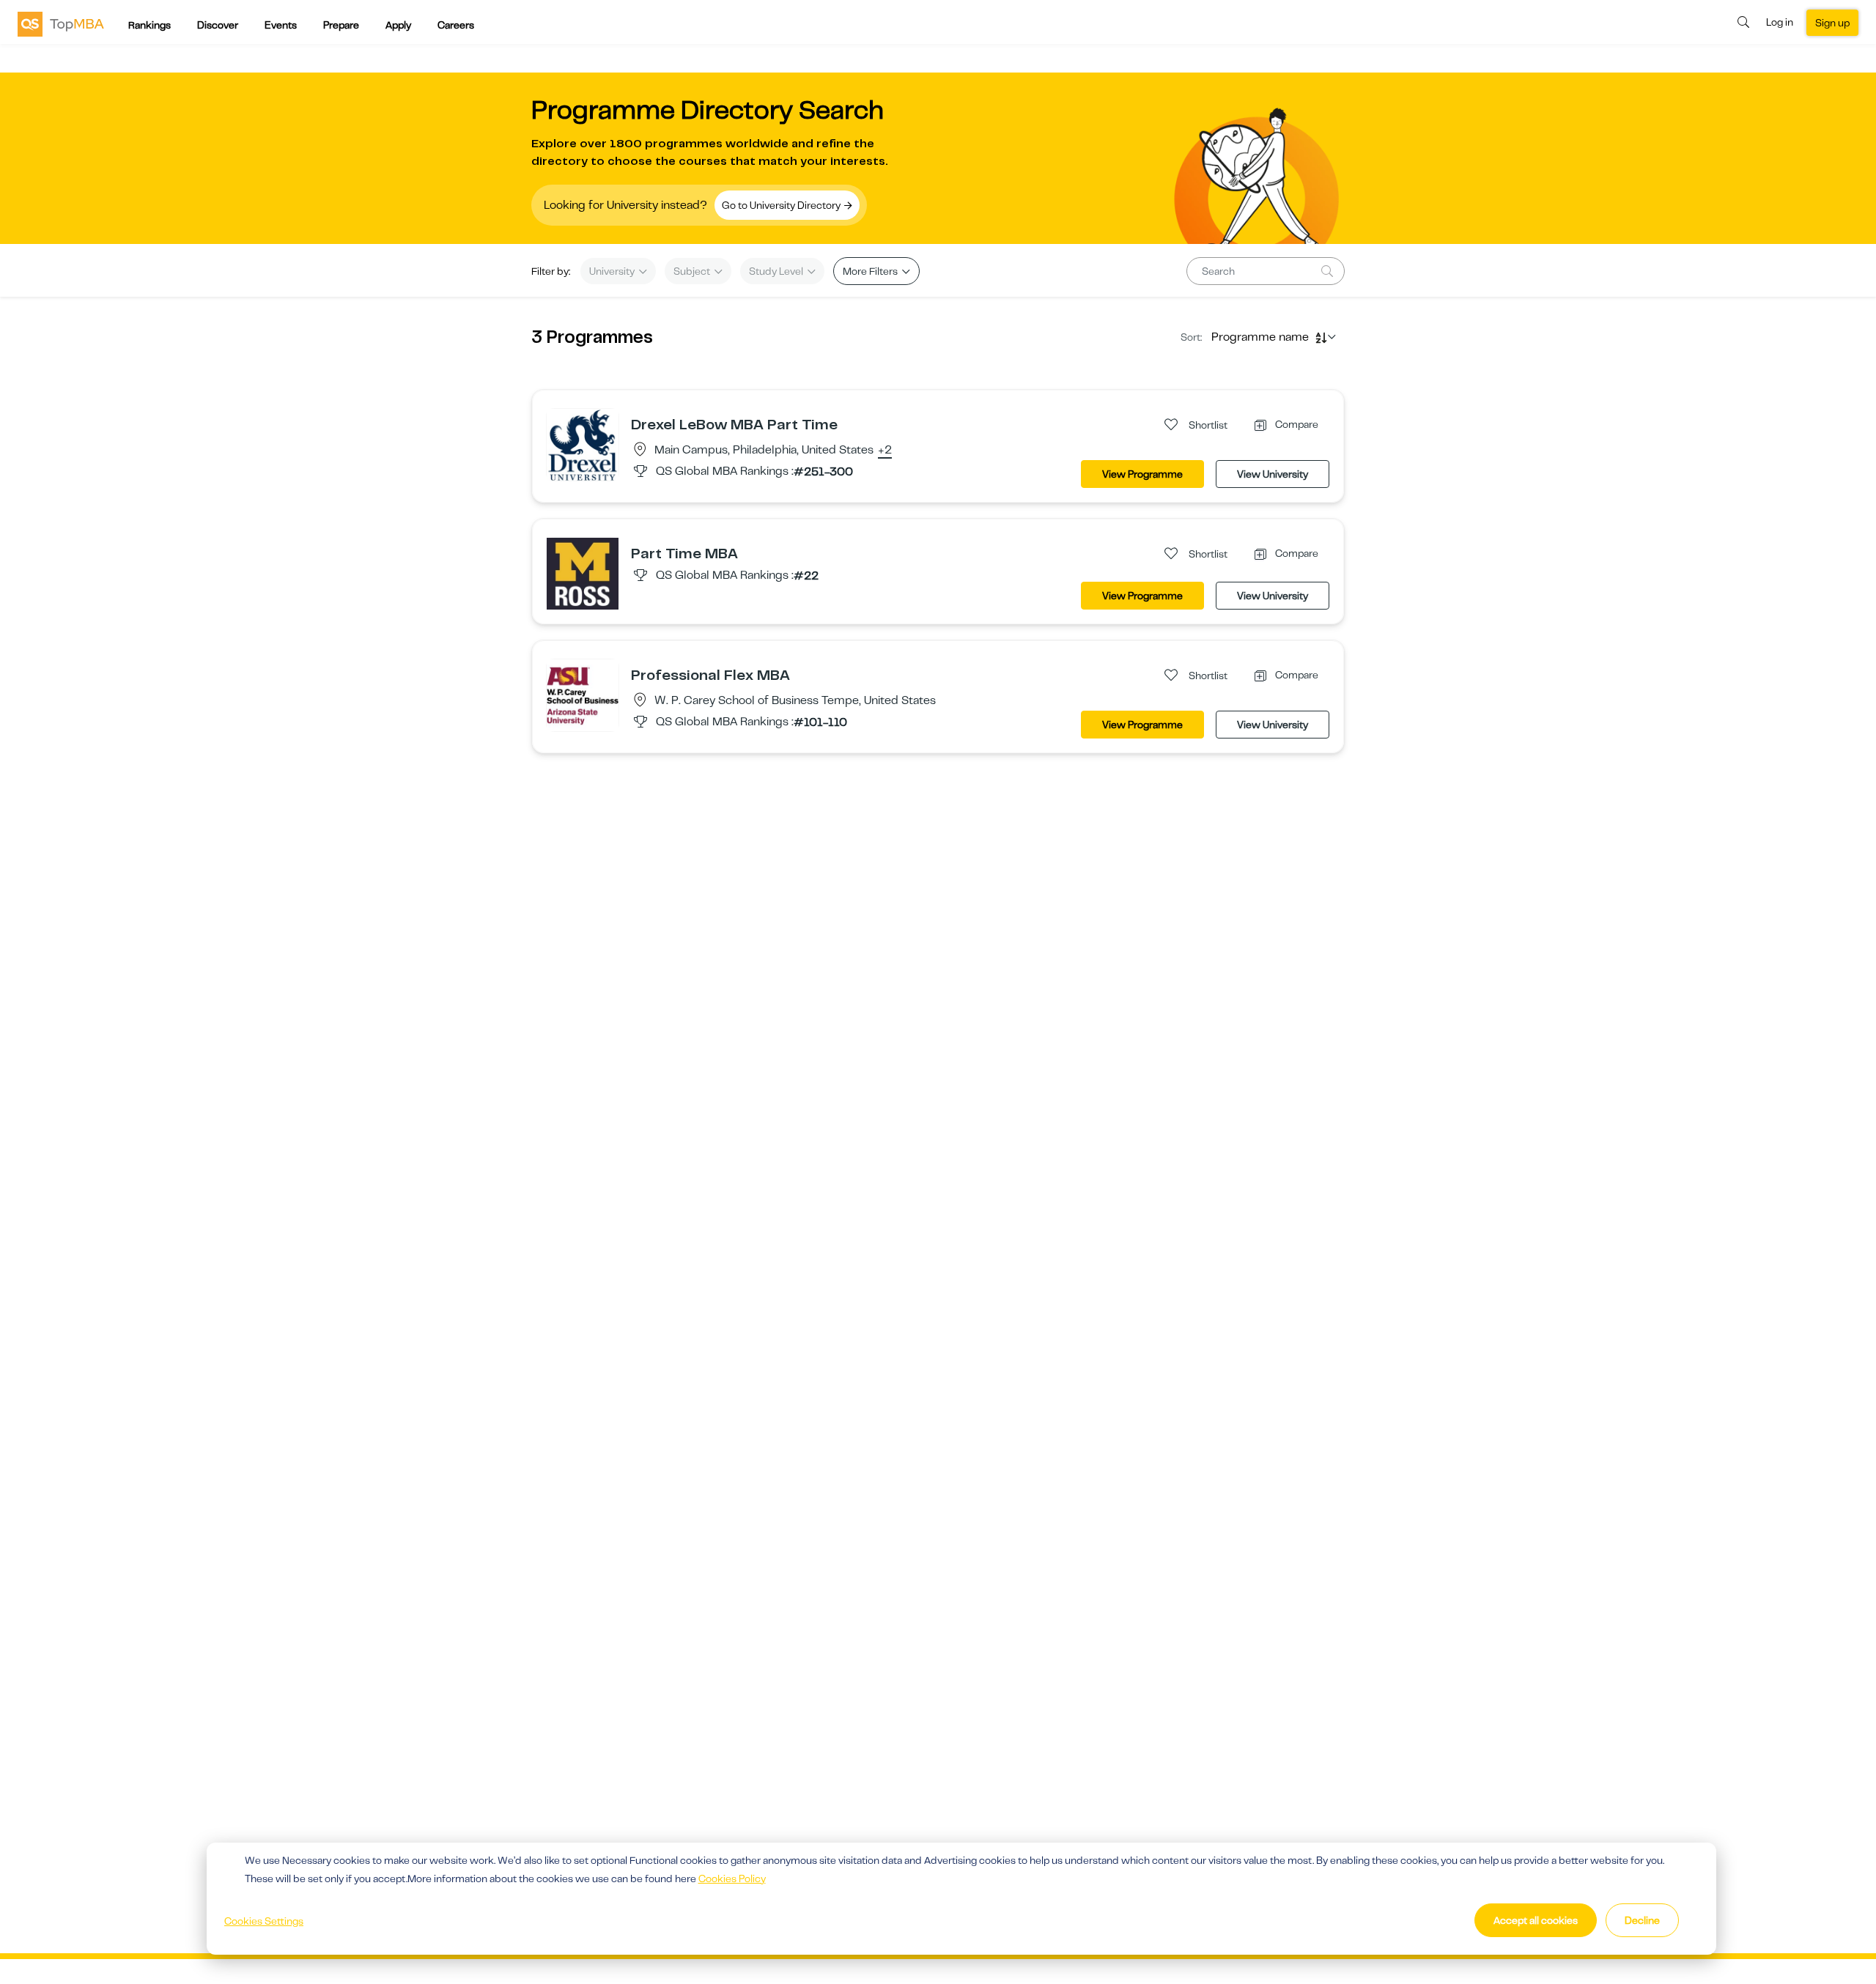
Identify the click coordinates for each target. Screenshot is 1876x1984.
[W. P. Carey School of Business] (583, 695)
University (613, 271)
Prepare (341, 25)
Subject (693, 271)
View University (1273, 474)
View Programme (1142, 474)
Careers (456, 25)
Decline (1642, 1920)
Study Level (777, 271)
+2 (885, 451)
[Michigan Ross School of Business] (583, 573)
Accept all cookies (1536, 1920)
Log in (1780, 22)
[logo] (61, 23)
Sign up (1832, 23)
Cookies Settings (264, 1921)
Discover (218, 25)
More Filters (871, 271)
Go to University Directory (782, 205)
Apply (398, 25)
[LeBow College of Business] (583, 444)
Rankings (149, 25)
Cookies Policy (732, 1878)
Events (281, 25)
